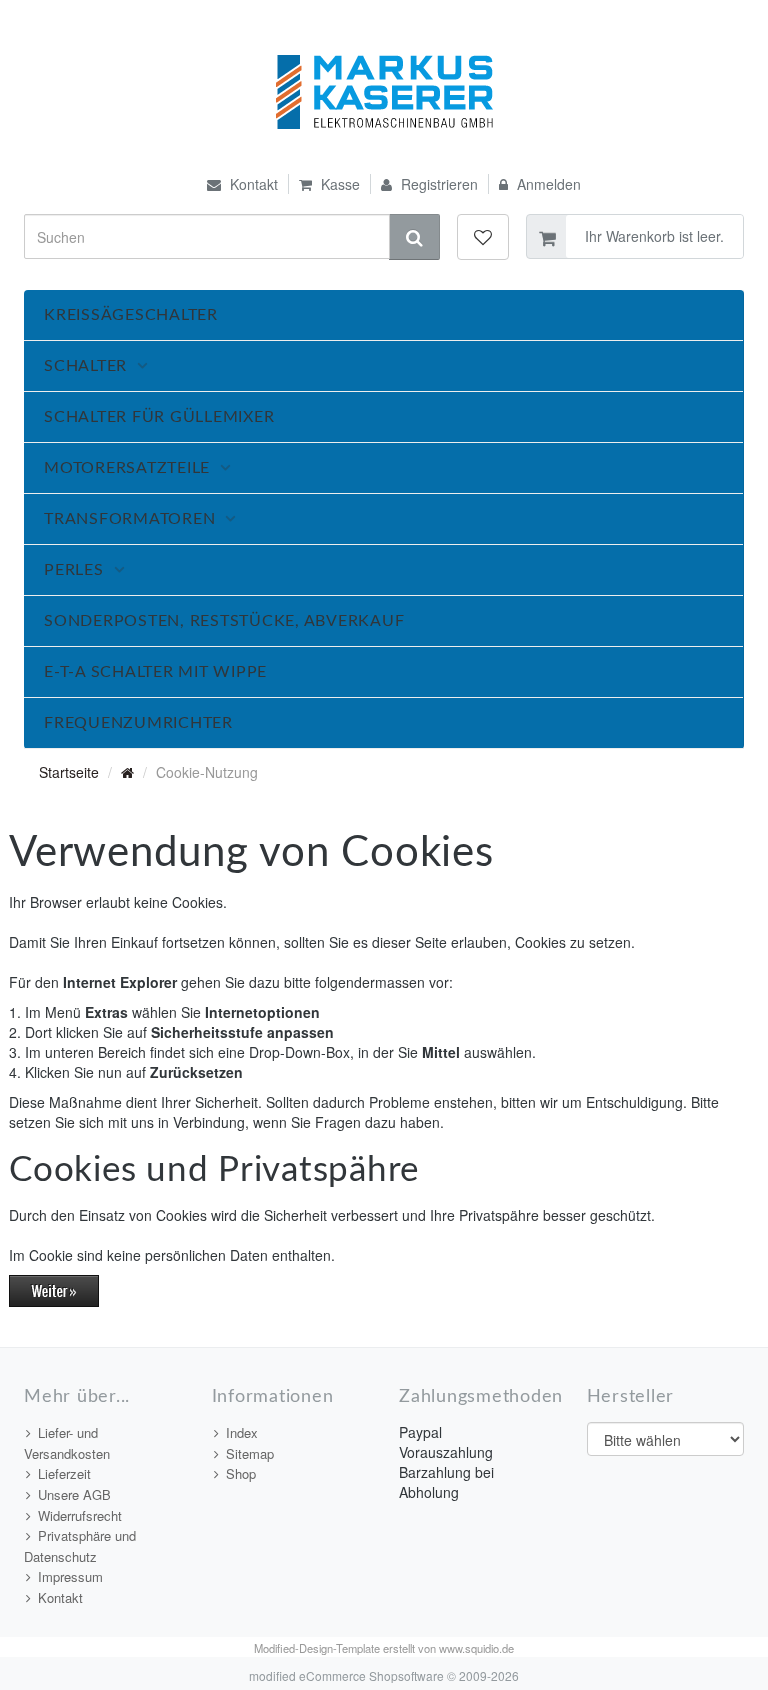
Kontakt (252, 184)
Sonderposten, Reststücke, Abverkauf (224, 621)
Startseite (69, 772)
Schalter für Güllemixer (159, 417)
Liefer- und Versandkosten (67, 1443)
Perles (74, 570)
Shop (241, 1473)
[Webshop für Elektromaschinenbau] (384, 92)
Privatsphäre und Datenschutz (80, 1546)
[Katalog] (127, 772)
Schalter (85, 366)
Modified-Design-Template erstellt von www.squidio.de (384, 1648)
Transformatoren (129, 519)
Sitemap (250, 1453)
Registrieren (437, 184)
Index (242, 1432)
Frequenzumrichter (138, 723)
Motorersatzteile (127, 468)
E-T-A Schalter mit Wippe (155, 672)
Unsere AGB (74, 1494)
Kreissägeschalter (131, 315)
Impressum (70, 1576)
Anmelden (547, 184)
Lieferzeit (64, 1473)
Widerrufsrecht (80, 1515)
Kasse (338, 184)
